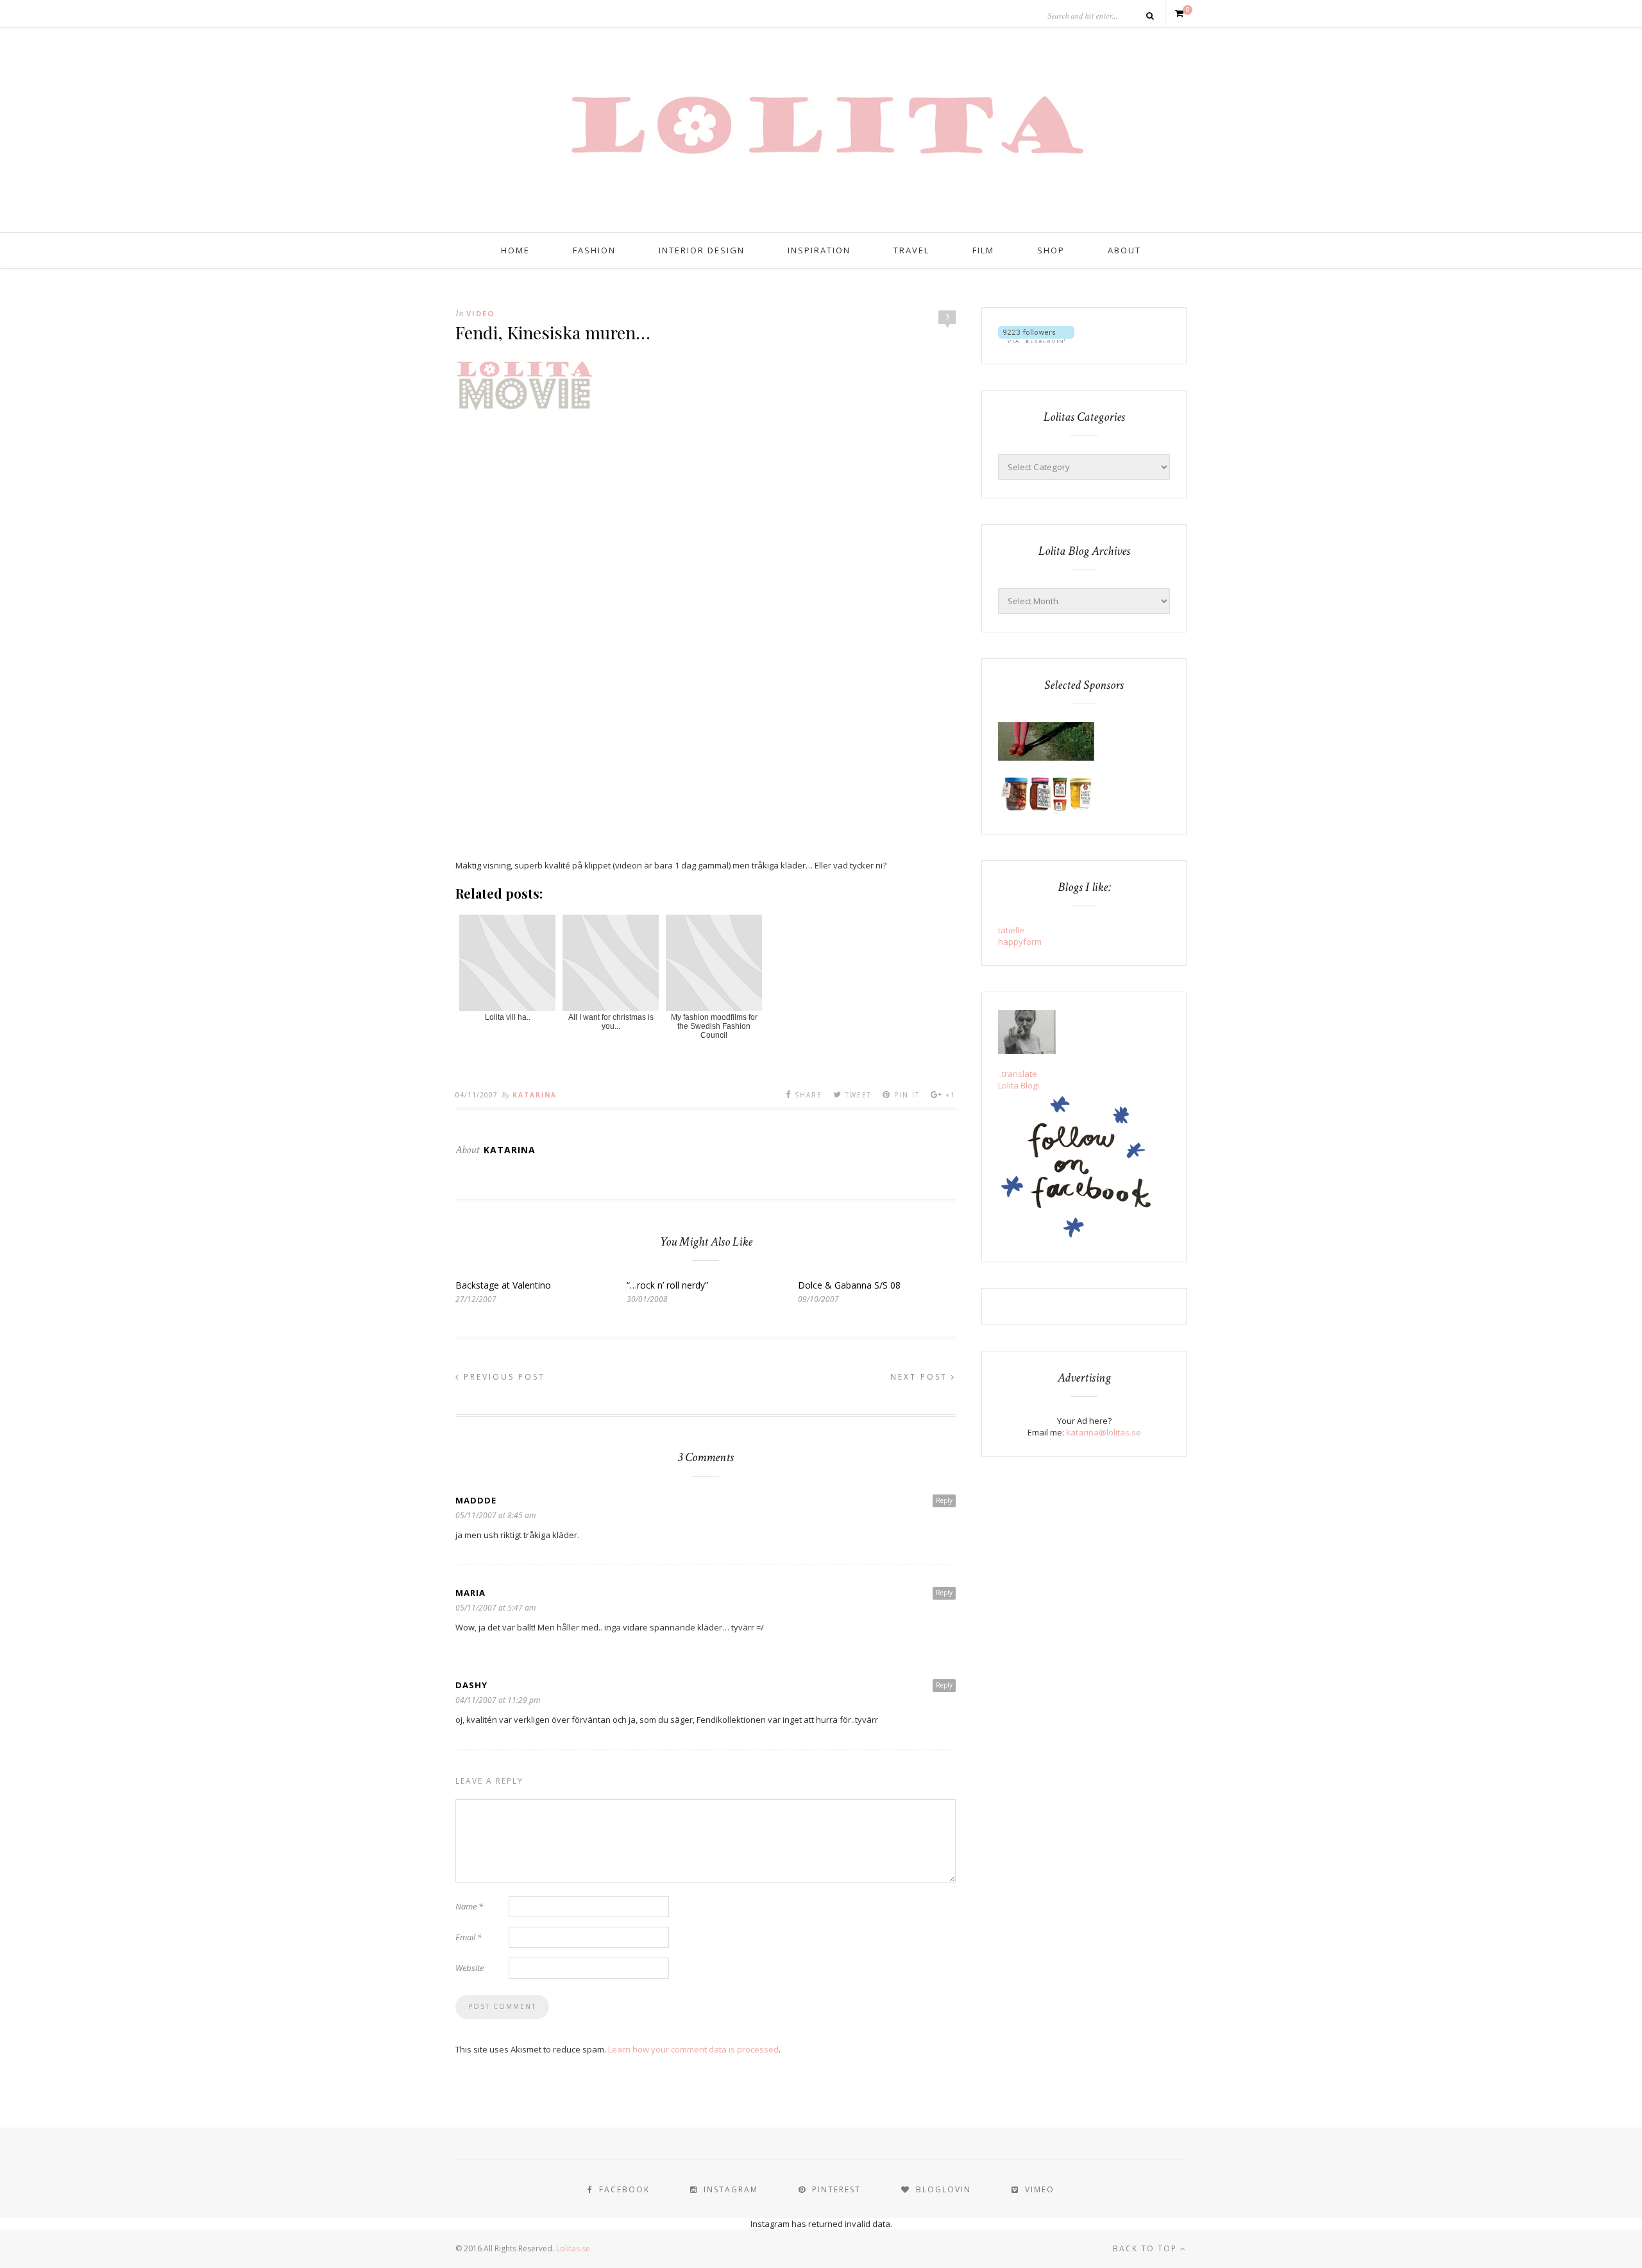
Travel (911, 250)
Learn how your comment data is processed (693, 2049)
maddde (476, 1500)
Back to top (1147, 2248)
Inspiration (819, 250)
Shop (1051, 250)
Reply (944, 1500)
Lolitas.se (573, 2248)
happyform (1020, 942)
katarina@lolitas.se (1104, 1432)
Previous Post (503, 1377)
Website (470, 1968)
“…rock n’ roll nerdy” (667, 1285)
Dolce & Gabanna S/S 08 (849, 1285)
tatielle (1011, 930)
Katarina (535, 1095)
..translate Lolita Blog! (1019, 1079)
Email (469, 1937)
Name (469, 1906)
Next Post (921, 1377)
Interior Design (702, 250)
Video (480, 313)
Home (515, 250)
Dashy (471, 1685)
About (1124, 250)
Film (983, 250)
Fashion (594, 250)
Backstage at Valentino (503, 1285)
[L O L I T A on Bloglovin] (1036, 340)
